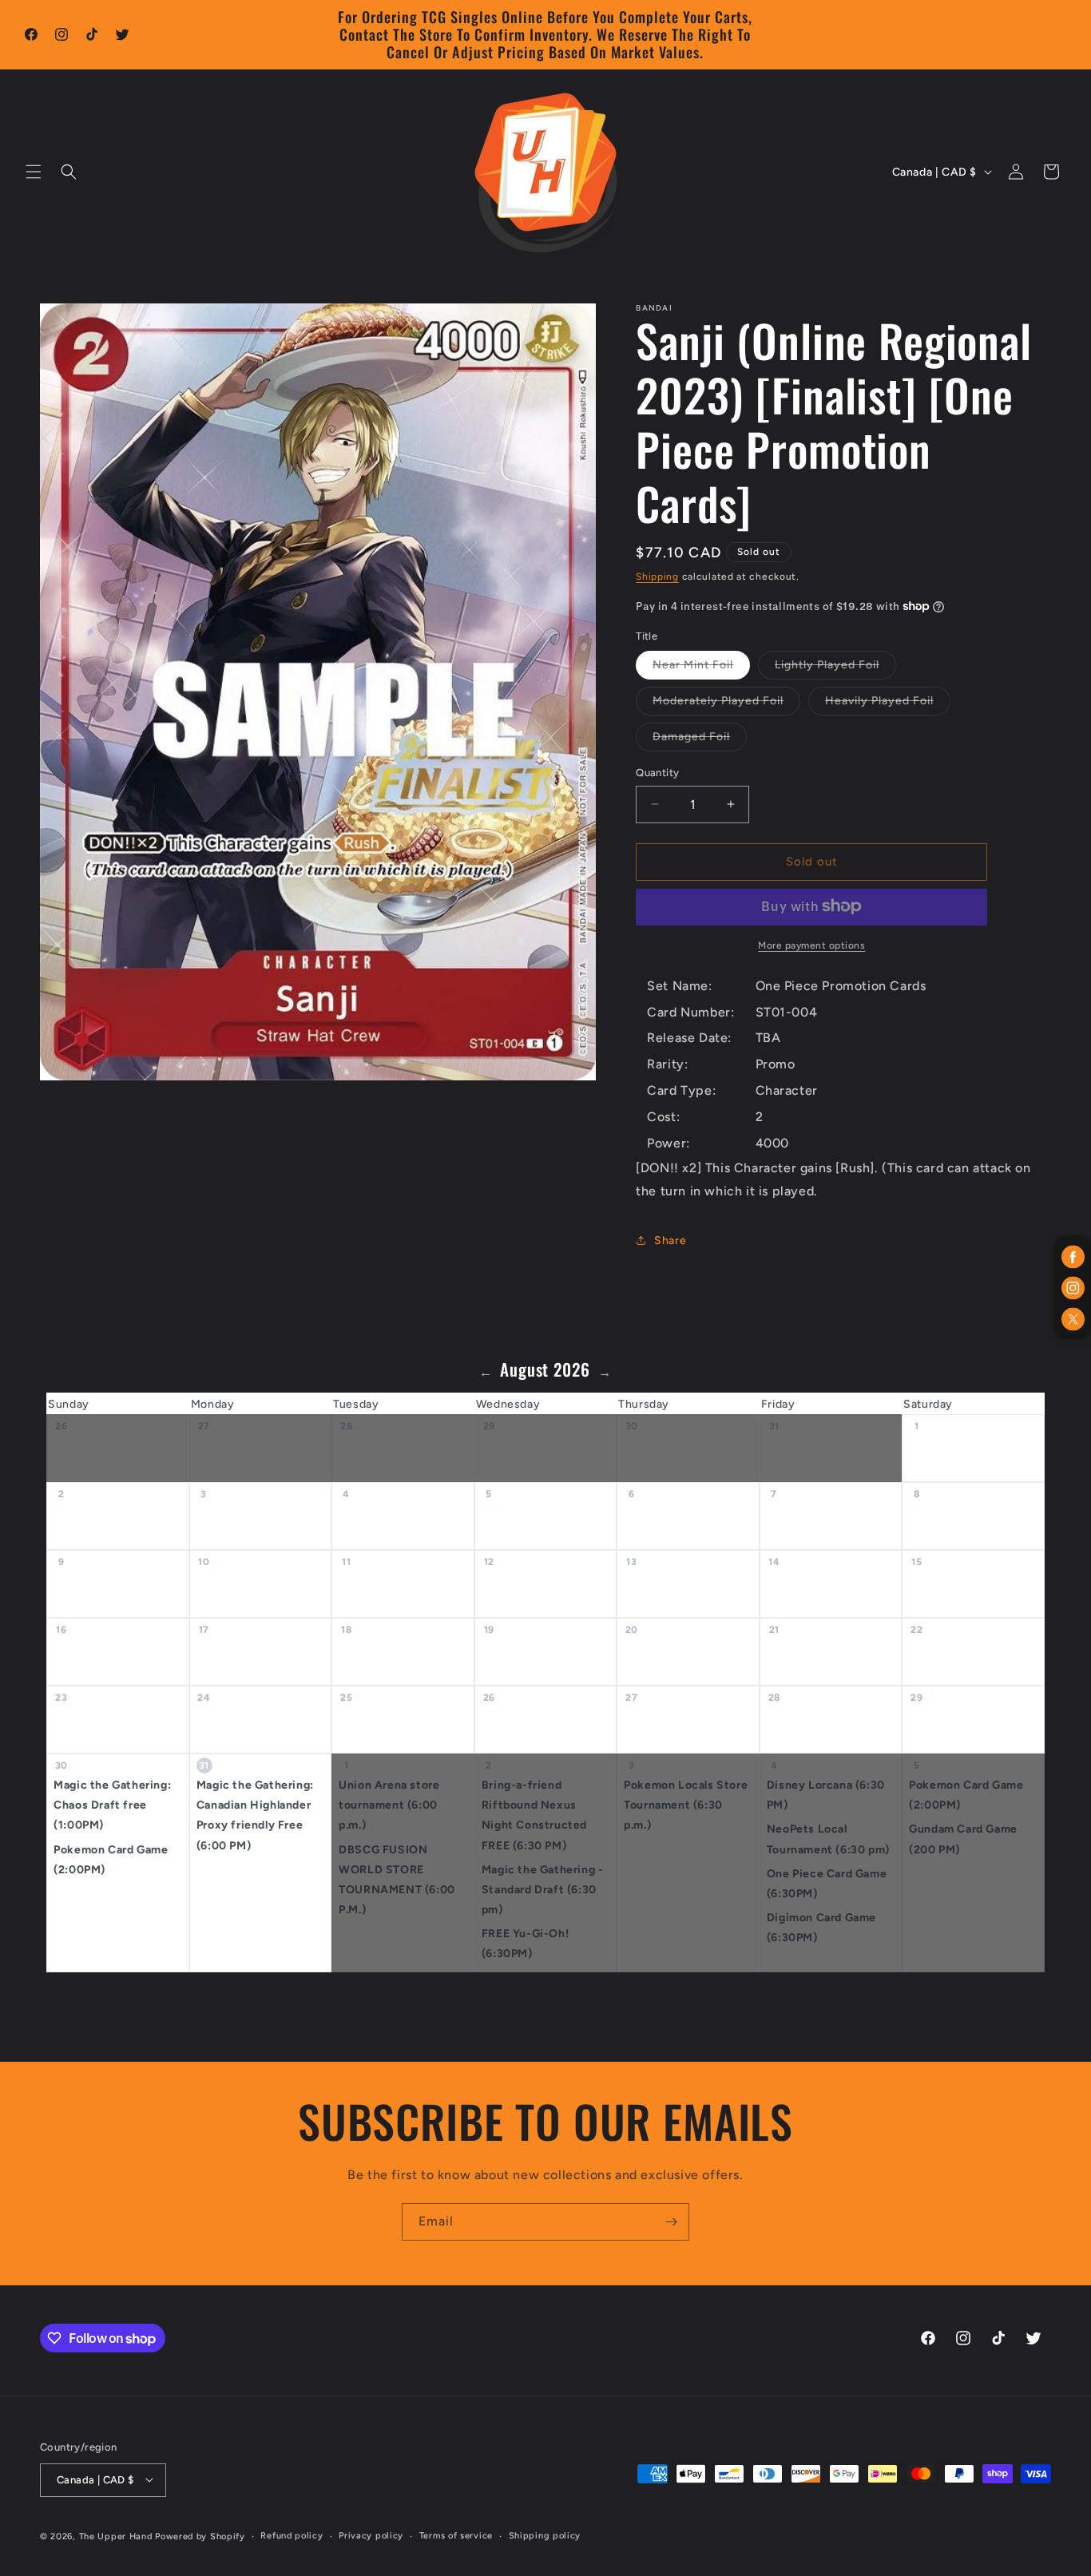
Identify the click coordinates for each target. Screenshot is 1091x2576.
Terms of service (456, 2535)
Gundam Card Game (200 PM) (963, 1840)
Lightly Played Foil (835, 668)
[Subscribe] (671, 2222)
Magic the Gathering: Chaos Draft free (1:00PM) (112, 1805)
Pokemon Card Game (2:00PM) (111, 1860)
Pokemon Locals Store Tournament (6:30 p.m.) (686, 1805)
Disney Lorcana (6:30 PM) (826, 1795)
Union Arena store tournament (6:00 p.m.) (389, 1805)
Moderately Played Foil (726, 704)
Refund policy (292, 2535)
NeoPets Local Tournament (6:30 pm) (828, 1840)
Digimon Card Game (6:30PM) (821, 1928)
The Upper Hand (116, 2536)
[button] (34, 172)
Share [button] (670, 1240)
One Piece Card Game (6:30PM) (827, 1884)
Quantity (657, 773)
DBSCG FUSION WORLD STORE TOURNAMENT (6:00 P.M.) (397, 1880)
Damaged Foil (700, 740)
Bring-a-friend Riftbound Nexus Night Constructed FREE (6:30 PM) (534, 1815)
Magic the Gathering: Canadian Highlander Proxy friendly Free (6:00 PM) (255, 1815)
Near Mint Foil (701, 668)
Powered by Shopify (200, 2536)
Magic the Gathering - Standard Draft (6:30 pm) (543, 1890)
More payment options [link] (811, 945)
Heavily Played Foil (888, 704)
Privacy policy (371, 2535)
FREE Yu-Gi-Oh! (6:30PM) (525, 1944)
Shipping (657, 577)
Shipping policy (545, 2535)
